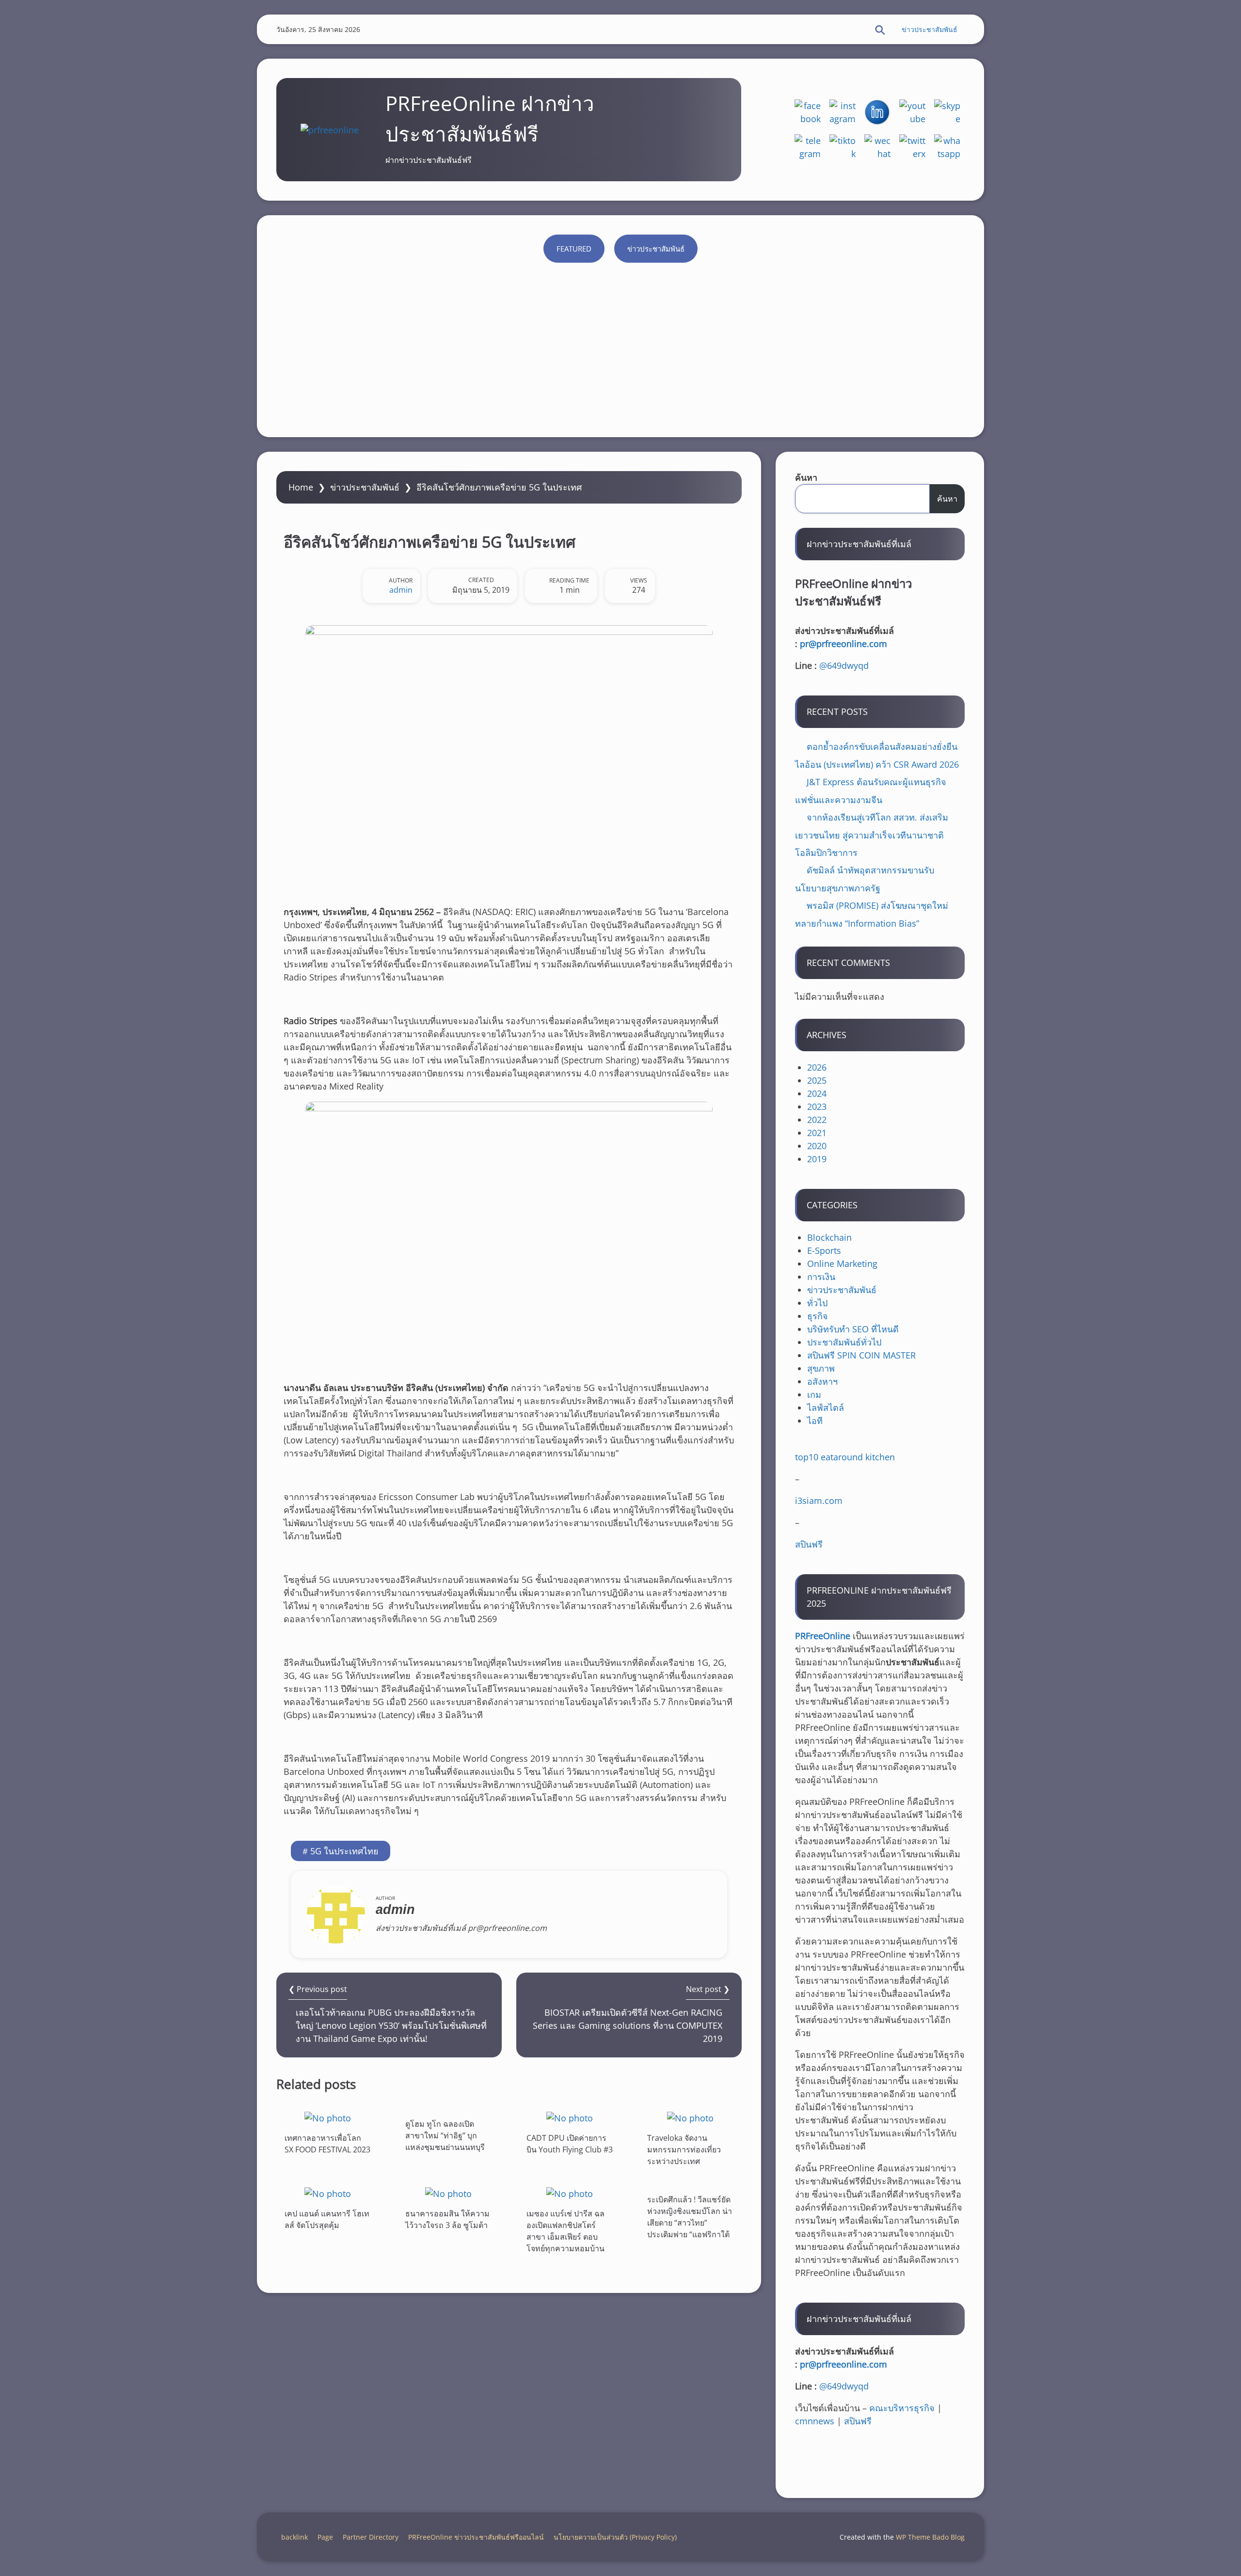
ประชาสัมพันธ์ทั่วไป (844, 1342)
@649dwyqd (844, 665)
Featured (574, 249)
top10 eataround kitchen (845, 1457)
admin (401, 590)
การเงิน (821, 1277)
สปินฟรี (809, 1544)
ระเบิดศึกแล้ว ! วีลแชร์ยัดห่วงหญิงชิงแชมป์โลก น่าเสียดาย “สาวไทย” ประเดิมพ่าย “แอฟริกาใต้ (690, 2217)
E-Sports (824, 1250)
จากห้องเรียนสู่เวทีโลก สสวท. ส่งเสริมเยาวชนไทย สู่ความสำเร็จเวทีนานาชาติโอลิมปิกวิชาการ (872, 835)
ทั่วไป (817, 1303)
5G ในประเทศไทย (344, 1851)
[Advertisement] (620, 345)
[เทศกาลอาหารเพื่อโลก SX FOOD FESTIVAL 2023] (328, 2118)
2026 (817, 1067)
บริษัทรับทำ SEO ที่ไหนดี (853, 1329)
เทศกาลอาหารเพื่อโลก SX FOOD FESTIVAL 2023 (327, 2144)
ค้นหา (806, 477)
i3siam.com (819, 1501)
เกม (814, 1394)
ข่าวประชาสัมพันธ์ (930, 29)
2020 (817, 1146)
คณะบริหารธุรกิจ (902, 2408)
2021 (817, 1133)
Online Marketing (842, 1264)
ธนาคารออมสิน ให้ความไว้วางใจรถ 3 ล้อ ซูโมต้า (447, 2219)
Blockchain (829, 1237)
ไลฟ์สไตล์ (826, 1407)
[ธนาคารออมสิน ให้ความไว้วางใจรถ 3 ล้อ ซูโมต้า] (448, 2193)
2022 (817, 1120)
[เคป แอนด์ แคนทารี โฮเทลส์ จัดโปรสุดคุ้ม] (328, 2193)
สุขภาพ (821, 1368)
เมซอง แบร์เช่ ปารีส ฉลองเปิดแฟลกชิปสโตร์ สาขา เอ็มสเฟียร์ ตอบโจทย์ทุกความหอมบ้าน (565, 2231)
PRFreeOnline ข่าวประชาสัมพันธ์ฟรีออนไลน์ (476, 2537)
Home (301, 487)
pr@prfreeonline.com (843, 644)
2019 (817, 1159)
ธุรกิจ (818, 1316)
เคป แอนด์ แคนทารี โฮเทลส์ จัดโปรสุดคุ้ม (327, 2219)
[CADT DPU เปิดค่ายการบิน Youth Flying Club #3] (570, 2118)
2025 (817, 1080)
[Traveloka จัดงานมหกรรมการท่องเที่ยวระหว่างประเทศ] (690, 2118)
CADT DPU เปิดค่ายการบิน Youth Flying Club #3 (570, 2144)
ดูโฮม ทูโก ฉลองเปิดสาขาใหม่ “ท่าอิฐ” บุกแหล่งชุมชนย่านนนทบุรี (445, 2135)
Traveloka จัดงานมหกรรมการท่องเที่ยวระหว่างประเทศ (684, 2149)
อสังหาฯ (822, 1381)
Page (325, 2537)
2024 (817, 1093)
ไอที (815, 1421)
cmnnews (815, 2421)
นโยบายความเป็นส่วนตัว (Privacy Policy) (615, 2537)
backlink (294, 2537)
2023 (817, 1106)
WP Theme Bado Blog (930, 2537)
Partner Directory (371, 2537)
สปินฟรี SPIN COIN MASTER (861, 1355)
